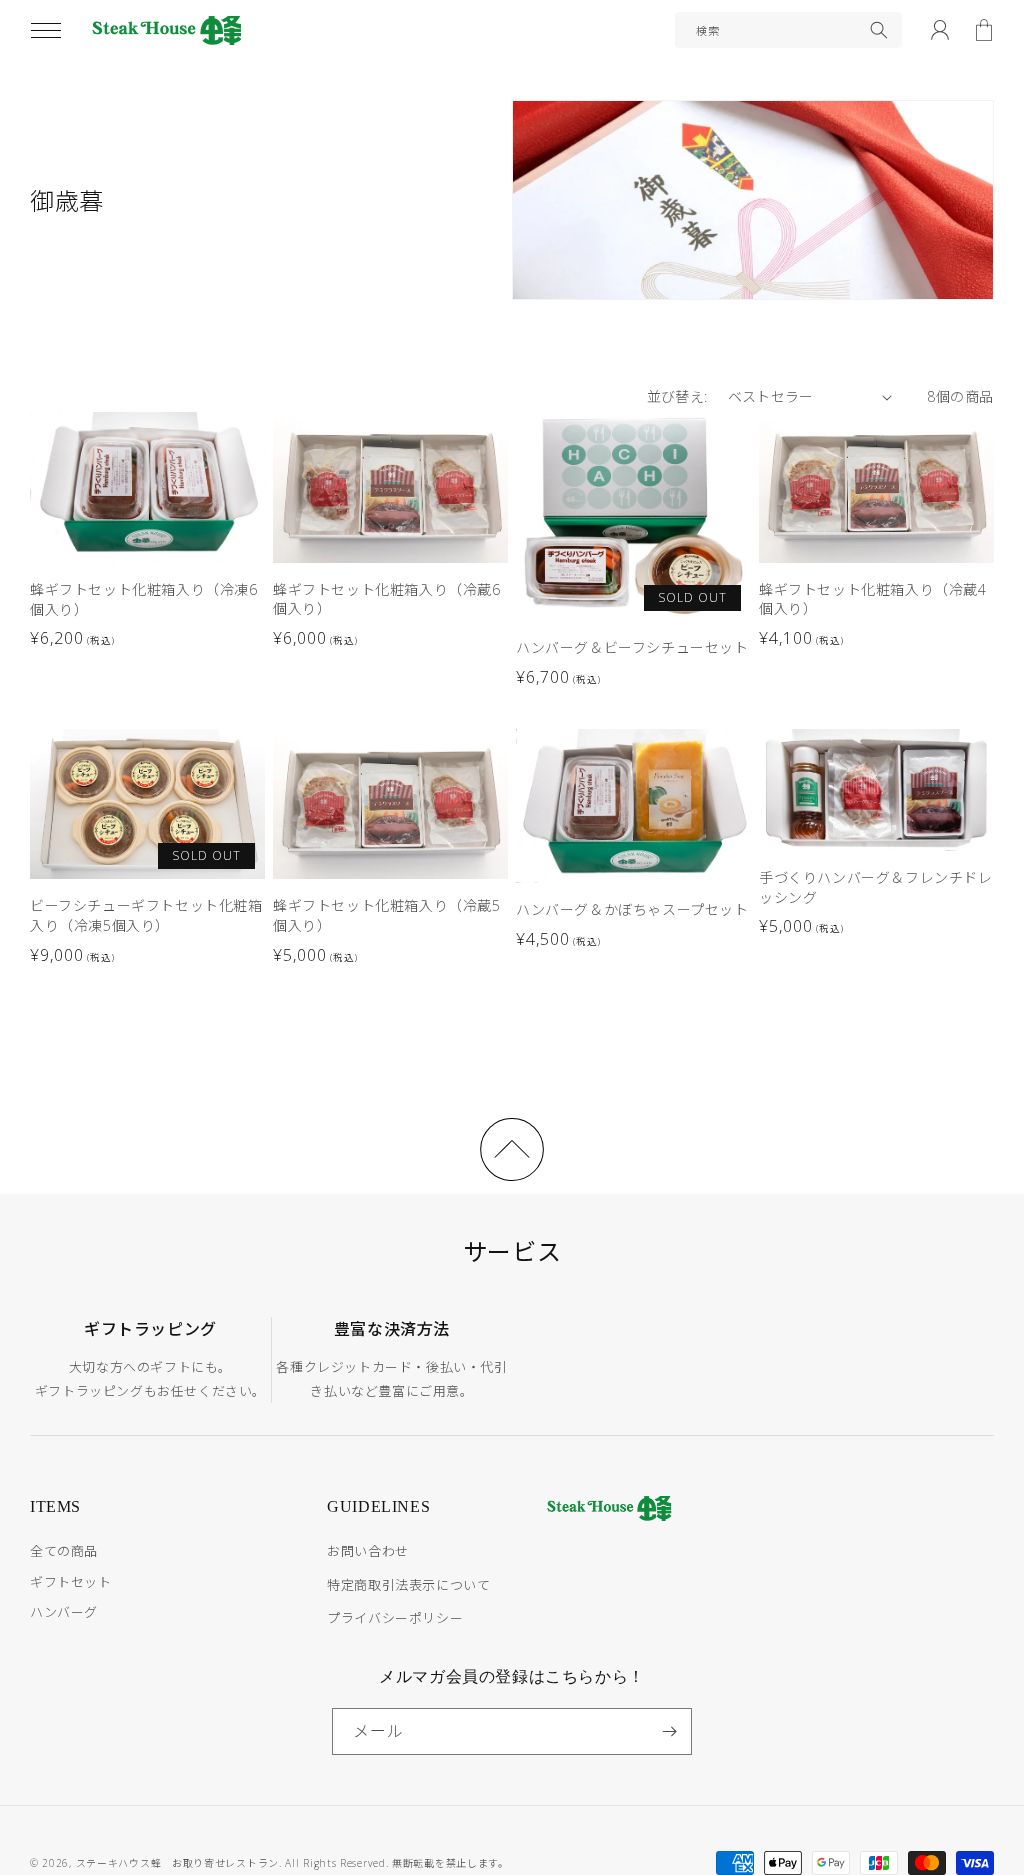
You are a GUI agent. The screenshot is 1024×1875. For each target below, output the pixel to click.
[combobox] (788, 30)
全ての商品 (64, 1551)
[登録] (669, 1731)
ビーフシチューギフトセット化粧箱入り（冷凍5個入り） (146, 915)
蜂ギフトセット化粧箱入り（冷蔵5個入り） (387, 915)
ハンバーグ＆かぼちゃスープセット (632, 909)
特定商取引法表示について (408, 1585)
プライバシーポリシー (395, 1618)
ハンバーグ (64, 1612)
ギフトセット (71, 1582)
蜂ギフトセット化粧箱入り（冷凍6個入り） (144, 599)
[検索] (879, 30)
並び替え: (677, 396)
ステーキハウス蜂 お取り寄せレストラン (177, 1863)
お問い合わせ (368, 1551)
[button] (46, 30)
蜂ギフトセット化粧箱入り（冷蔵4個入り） (873, 599)
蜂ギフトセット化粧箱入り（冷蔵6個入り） (387, 599)
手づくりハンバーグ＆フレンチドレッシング (876, 887)
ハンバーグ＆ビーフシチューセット (632, 647)
